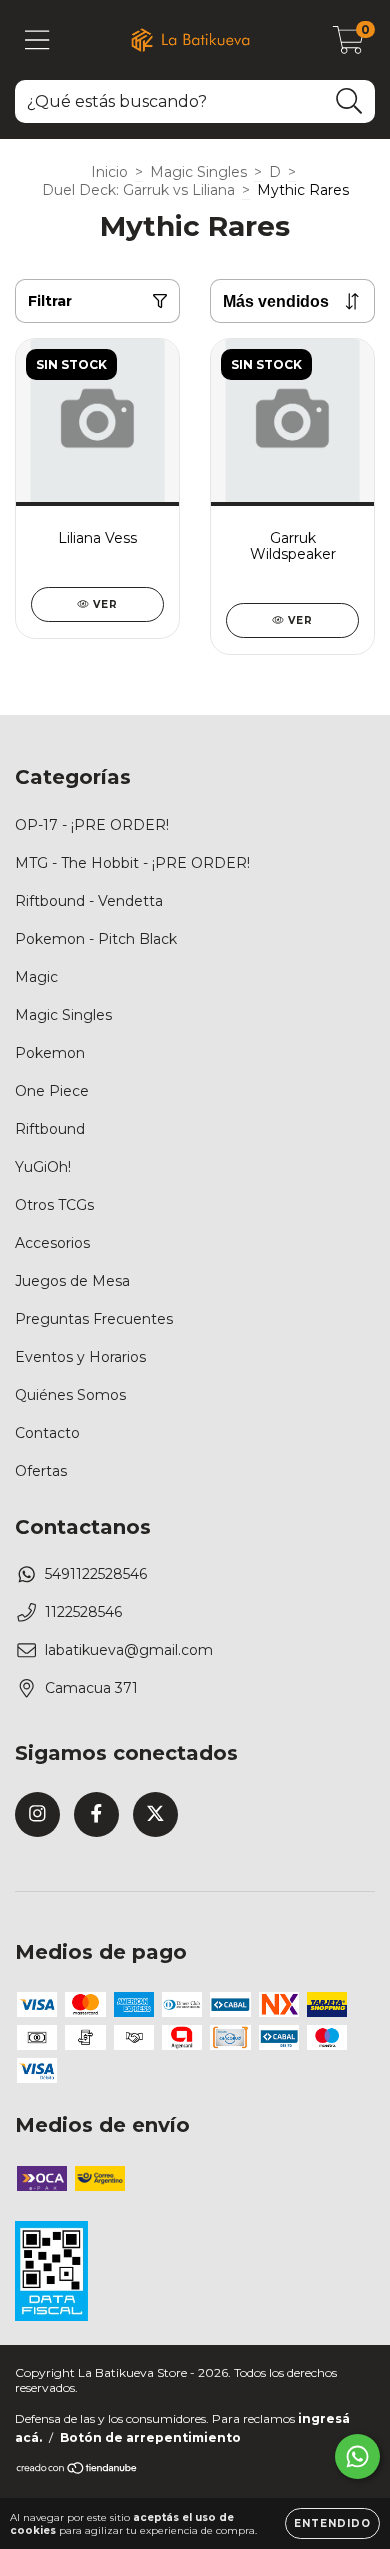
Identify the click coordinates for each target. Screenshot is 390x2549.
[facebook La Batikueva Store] (96, 1814)
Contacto (47, 1433)
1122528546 (83, 1612)
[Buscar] (349, 101)
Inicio (109, 172)
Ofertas (41, 1471)
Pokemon (50, 1053)
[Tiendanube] (77, 2470)
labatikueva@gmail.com (129, 1650)
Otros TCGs (54, 1205)
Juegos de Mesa (72, 1281)
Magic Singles (198, 172)
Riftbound (50, 1129)
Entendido (332, 2523)
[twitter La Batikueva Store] (155, 1814)
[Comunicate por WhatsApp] (357, 2456)
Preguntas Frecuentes (94, 1319)
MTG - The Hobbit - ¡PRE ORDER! (132, 863)
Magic (36, 977)
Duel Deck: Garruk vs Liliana (138, 190)
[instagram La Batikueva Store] (37, 1814)
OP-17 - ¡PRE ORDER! (92, 825)
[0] (348, 45)
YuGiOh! (43, 1167)
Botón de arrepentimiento (150, 2437)
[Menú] (37, 40)
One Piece (52, 1091)
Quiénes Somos (70, 1395)
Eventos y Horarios (80, 1357)
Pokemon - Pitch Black (96, 939)
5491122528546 (96, 1574)
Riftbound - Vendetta (89, 901)
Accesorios (52, 1243)
